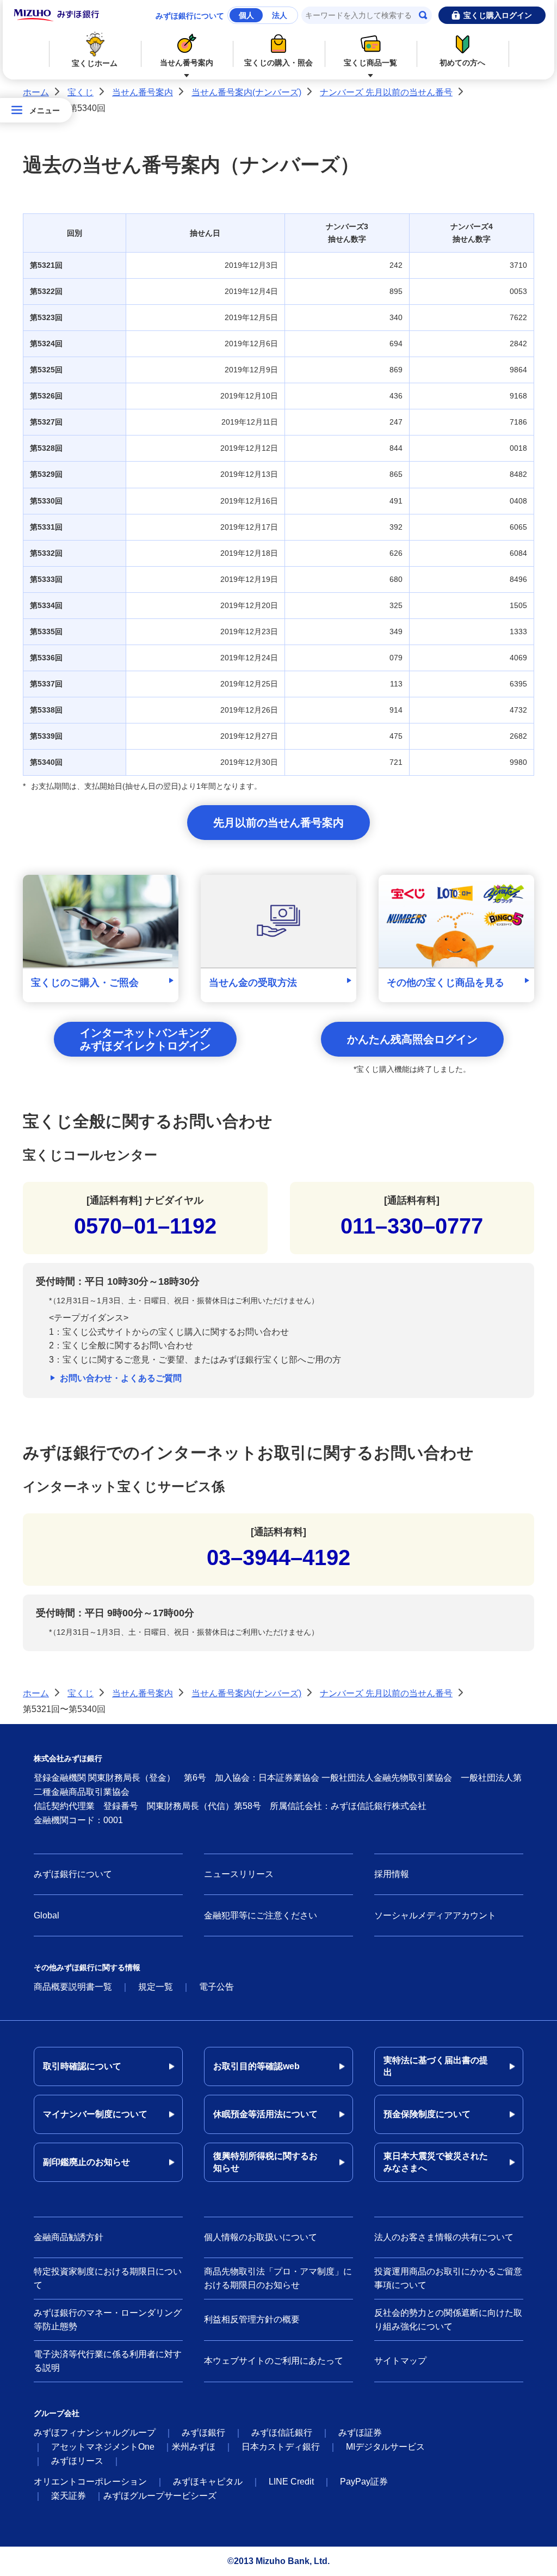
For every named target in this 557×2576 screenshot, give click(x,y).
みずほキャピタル (208, 2482)
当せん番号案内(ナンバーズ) (246, 92)
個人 (246, 15)
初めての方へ (462, 63)
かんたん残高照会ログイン (412, 1039)
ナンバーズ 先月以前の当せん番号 (386, 92)
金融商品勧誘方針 (69, 2237)
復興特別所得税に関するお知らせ (265, 2162)
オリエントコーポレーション (90, 2482)
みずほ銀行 (203, 2433)
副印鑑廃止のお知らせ (86, 2162)
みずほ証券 (360, 2433)
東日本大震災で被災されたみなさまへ (436, 2162)
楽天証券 (69, 2496)
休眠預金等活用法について (265, 2114)
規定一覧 (156, 1987)
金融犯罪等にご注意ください (261, 1915)
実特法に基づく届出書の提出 (436, 2066)
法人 (280, 15)
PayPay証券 (364, 2482)
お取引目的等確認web (256, 2066)
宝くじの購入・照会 (278, 63)
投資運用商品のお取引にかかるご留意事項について (448, 2278)
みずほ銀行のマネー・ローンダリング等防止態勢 (108, 2320)
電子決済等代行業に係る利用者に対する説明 (108, 2361)
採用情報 (392, 1874)
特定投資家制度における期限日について (108, 2278)
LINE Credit (291, 2482)
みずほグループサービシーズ (160, 2496)
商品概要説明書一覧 (73, 1987)
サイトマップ (400, 2361)
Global (47, 1915)
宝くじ (81, 92)
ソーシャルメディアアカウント (435, 1915)
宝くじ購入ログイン (498, 15)
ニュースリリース (239, 1874)
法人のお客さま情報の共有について (444, 2237)
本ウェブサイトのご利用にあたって (274, 2361)
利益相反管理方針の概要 (252, 2319)
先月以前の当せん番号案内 (278, 823)
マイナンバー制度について (95, 2114)
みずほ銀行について (190, 16)
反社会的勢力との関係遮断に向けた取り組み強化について (448, 2320)
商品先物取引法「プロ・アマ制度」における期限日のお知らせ (278, 2278)
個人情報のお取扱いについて (261, 2237)
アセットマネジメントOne (103, 2447)
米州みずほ (194, 2447)
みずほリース (77, 2461)
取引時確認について (82, 2066)
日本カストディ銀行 (281, 2447)
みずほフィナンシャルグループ (95, 2433)
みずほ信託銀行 (282, 2433)
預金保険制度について (427, 2114)
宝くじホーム (95, 63)
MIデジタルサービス (385, 2447)
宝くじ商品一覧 (370, 63)
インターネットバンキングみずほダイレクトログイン (145, 1039)
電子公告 (216, 1987)
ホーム (36, 92)
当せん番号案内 (187, 63)
